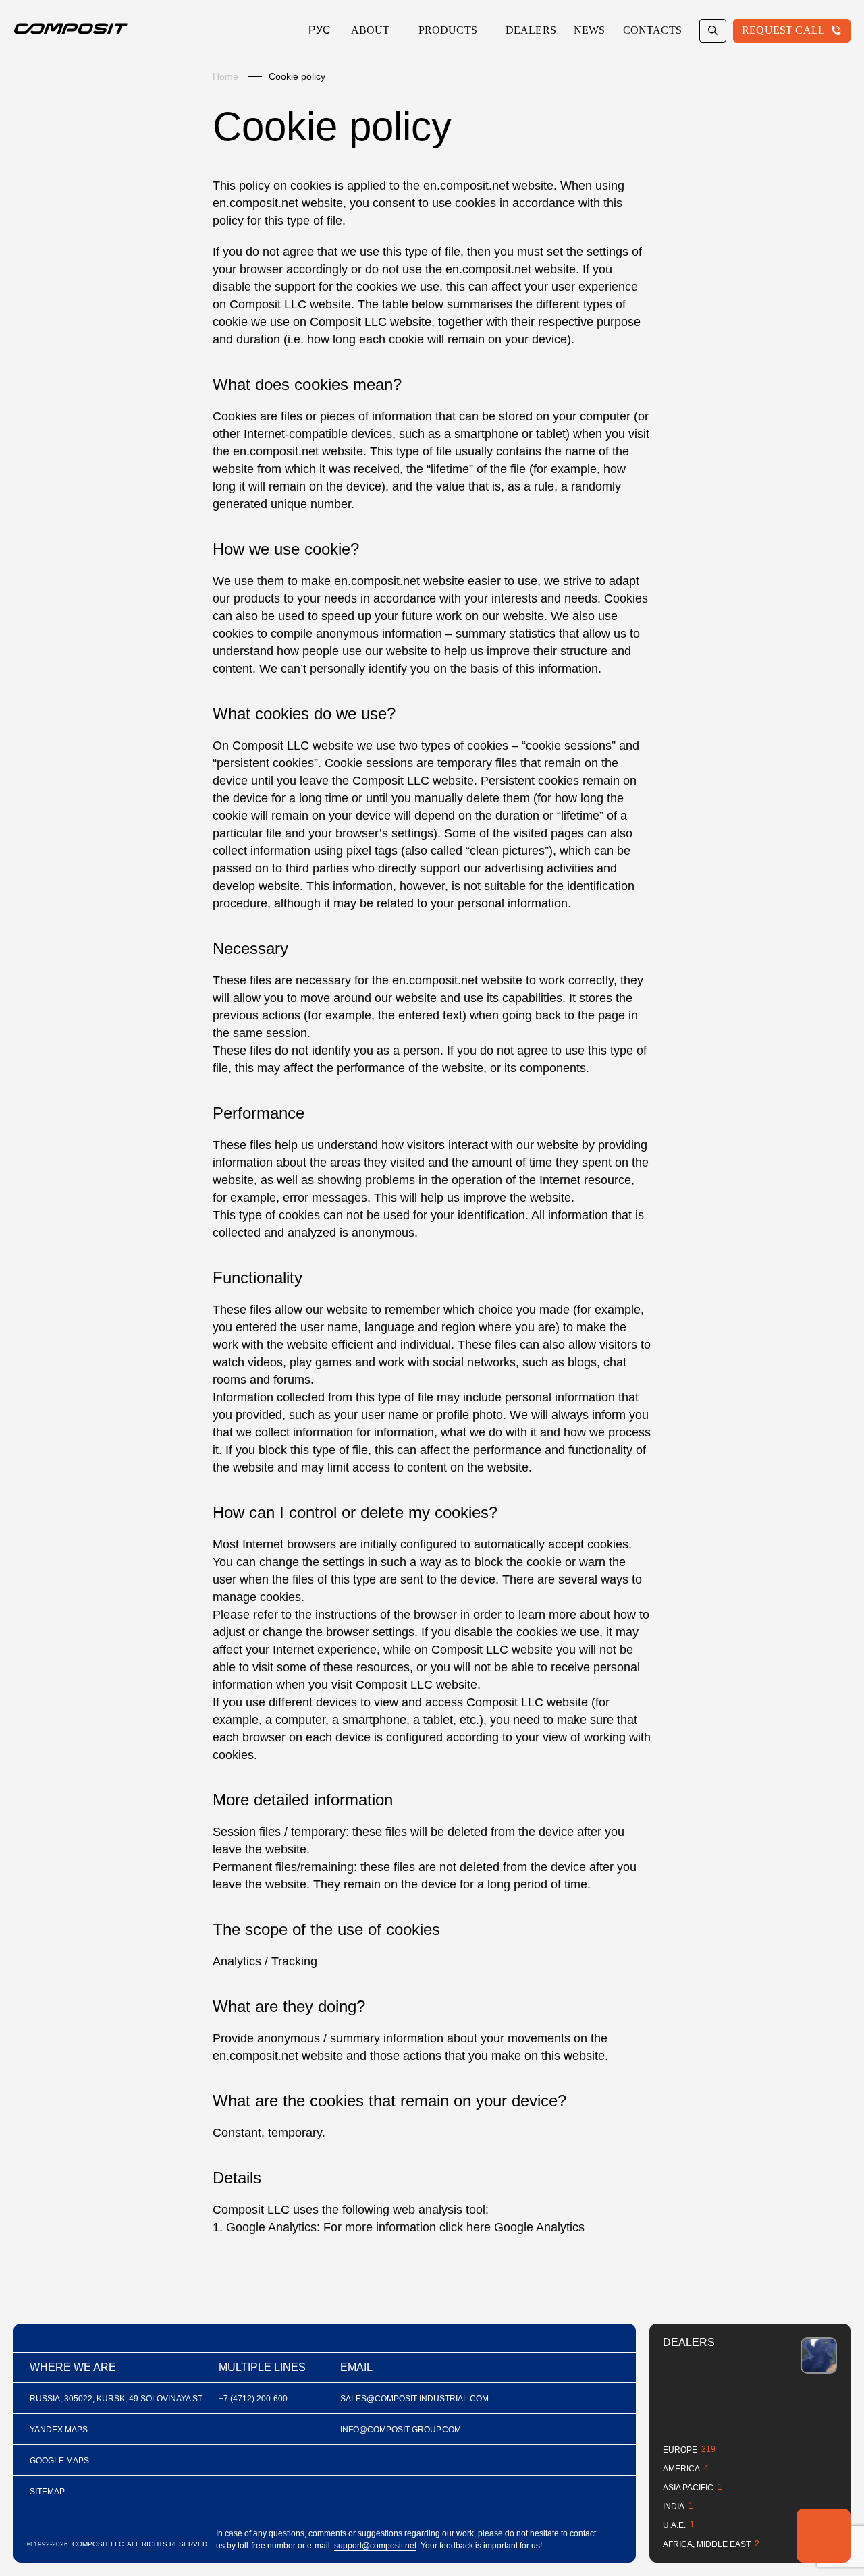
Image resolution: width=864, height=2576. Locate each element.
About (371, 30)
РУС (320, 30)
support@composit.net (375, 2546)
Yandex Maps (59, 2430)
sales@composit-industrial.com (414, 2399)
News (590, 30)
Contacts (652, 30)
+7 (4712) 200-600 (253, 2399)
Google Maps (59, 2461)
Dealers (531, 30)
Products (448, 30)
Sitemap (47, 2492)
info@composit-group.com (401, 2430)
